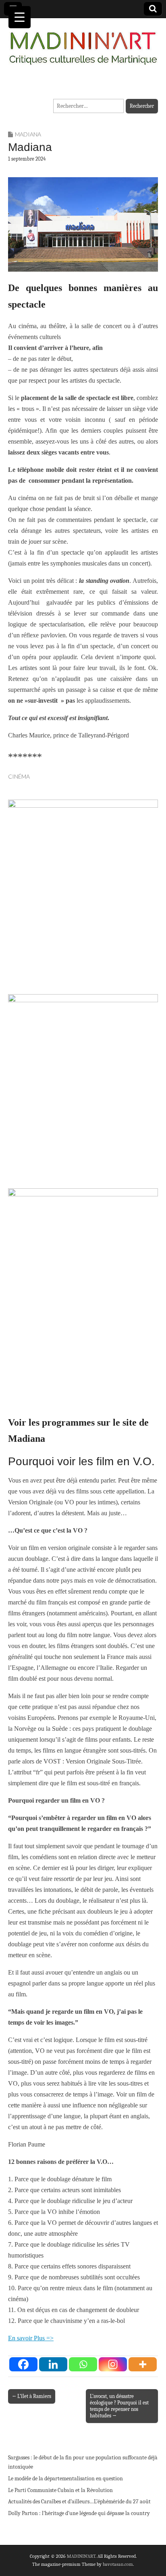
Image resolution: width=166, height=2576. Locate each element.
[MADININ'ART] (83, 43)
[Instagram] (113, 2364)
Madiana (28, 134)
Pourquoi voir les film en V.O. (81, 1461)
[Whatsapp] (83, 2364)
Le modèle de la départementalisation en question (65, 2479)
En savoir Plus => (31, 2338)
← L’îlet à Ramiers (32, 2396)
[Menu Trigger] (20, 17)
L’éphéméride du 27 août (122, 2502)
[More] (143, 2364)
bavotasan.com (118, 2564)
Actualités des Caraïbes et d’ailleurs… (51, 2502)
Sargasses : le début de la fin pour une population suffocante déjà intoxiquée (83, 2462)
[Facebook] (23, 2364)
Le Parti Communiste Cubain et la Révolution (60, 2490)
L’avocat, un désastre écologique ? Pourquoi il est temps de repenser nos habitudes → (119, 2406)
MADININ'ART (81, 2556)
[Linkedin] (53, 2364)
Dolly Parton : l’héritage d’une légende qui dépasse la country (79, 2513)
